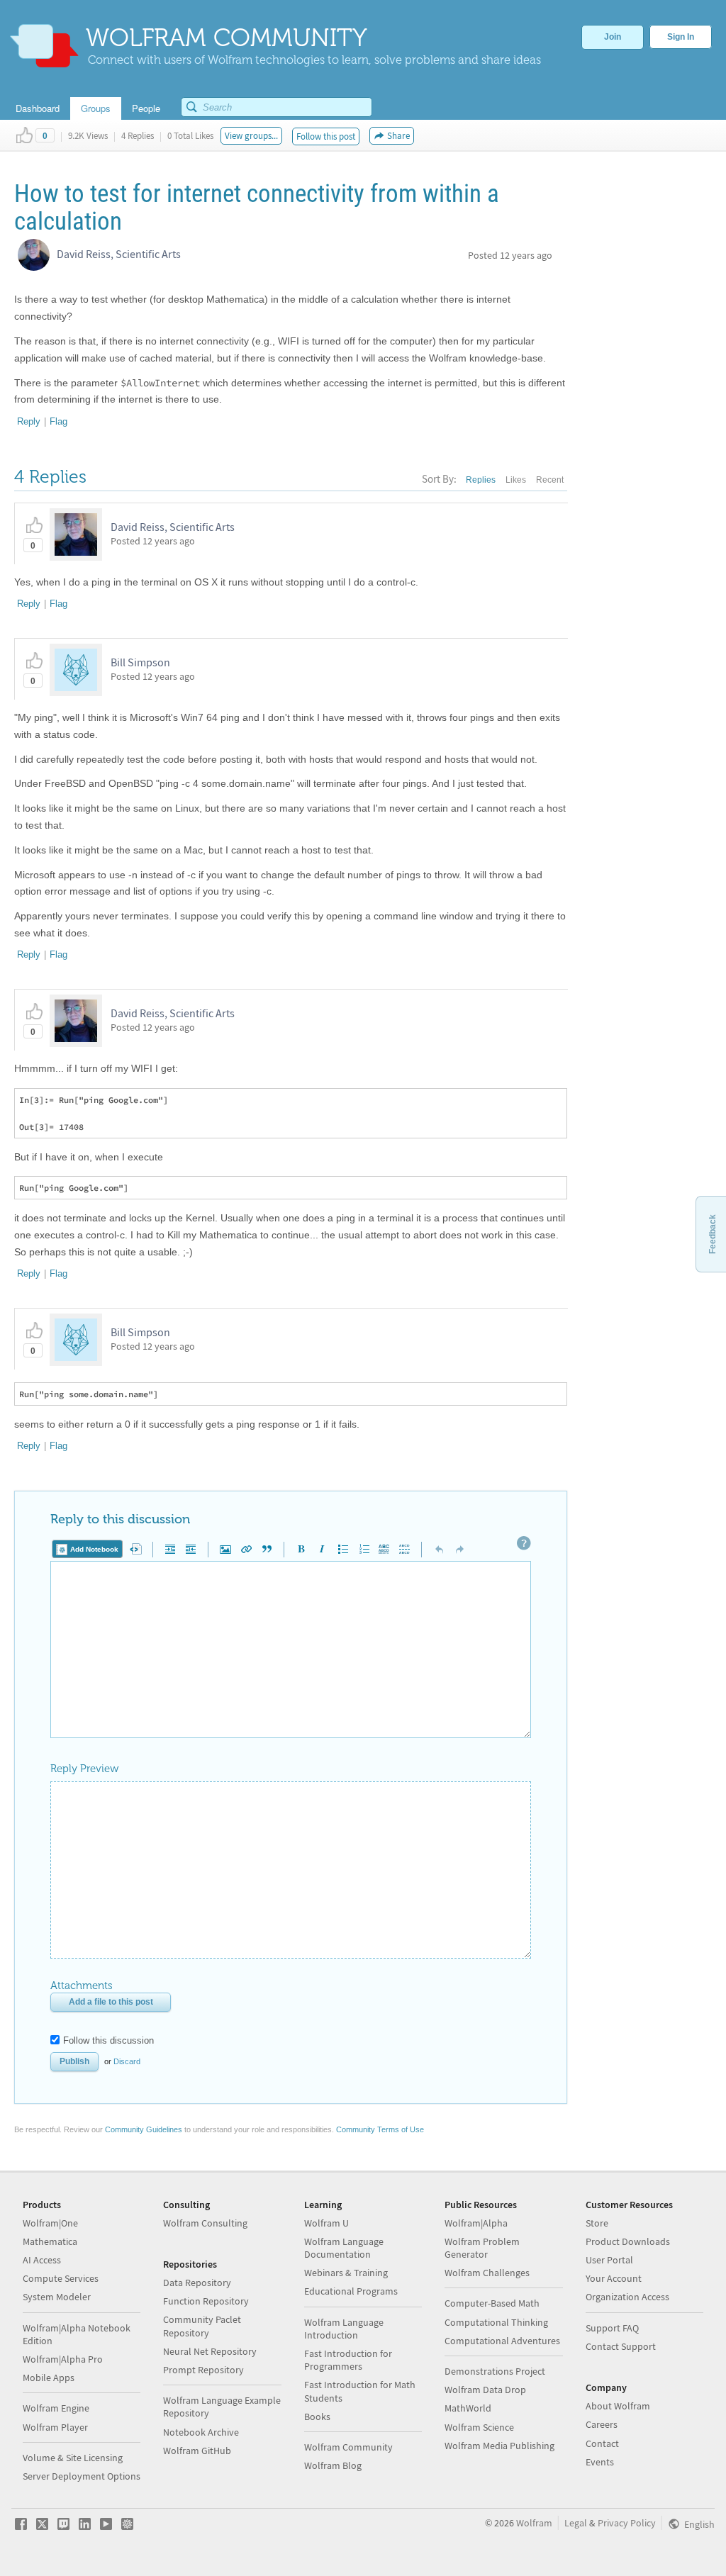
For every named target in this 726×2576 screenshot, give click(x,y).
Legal (576, 2523)
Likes (516, 480)
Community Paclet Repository (202, 2326)
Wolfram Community (348, 2447)
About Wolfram (618, 2406)
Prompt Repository (203, 2370)
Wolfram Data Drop (485, 2390)
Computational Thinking (496, 2322)
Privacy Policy (627, 2523)
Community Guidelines (144, 2129)
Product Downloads (628, 2241)
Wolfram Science (479, 2427)
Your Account (614, 2278)
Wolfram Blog (333, 2465)
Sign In (681, 37)
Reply (29, 421)
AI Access (42, 2260)
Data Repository (197, 2283)
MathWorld (468, 2408)
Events (600, 2462)
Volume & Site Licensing (73, 2458)
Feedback (713, 1234)
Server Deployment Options (82, 2476)
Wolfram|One (50, 2223)
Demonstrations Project (495, 2371)
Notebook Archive (201, 2432)
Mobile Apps (49, 2378)
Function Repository (206, 2301)
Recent (550, 480)
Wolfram (534, 2523)
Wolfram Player (55, 2427)
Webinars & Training (346, 2273)
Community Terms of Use (380, 2129)
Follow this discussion (108, 2040)
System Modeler (57, 2297)
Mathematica (50, 2241)
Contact (602, 2443)
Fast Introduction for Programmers (348, 2360)
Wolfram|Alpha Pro (63, 2359)
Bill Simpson (140, 662)
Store (597, 2223)
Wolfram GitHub (197, 2451)
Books (317, 2417)
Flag (58, 421)
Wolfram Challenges (487, 2273)
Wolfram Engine (56, 2408)
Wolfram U (326, 2223)
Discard (127, 2061)
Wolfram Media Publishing (499, 2446)
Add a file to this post (111, 2002)
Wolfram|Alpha (476, 2223)
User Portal (609, 2260)
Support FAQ (612, 2328)
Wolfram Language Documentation (344, 2248)
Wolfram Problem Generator (482, 2248)
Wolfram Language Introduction (344, 2329)
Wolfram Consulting (205, 2223)
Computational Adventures (502, 2341)
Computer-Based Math (492, 2303)
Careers (602, 2424)
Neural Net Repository (210, 2351)
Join (613, 37)
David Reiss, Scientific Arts (119, 254)
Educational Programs (351, 2291)
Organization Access (627, 2297)
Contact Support (621, 2346)
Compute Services (61, 2278)
